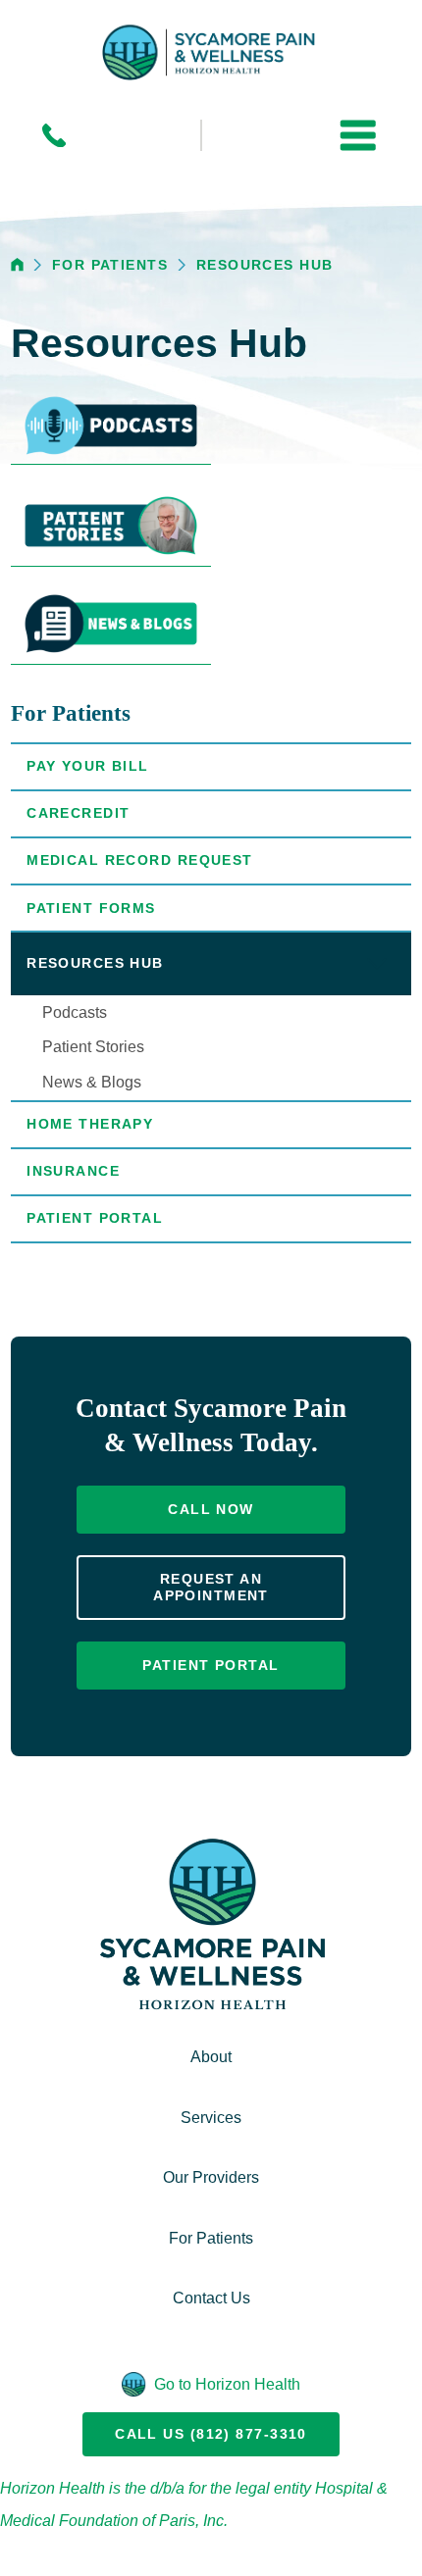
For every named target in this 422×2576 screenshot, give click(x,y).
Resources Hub (265, 265)
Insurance (73, 1171)
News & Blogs (92, 1082)
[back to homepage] (17, 264)
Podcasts (75, 1012)
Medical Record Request (140, 860)
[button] (358, 136)
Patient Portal (95, 1218)
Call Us (211, 2434)
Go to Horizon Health (227, 2384)
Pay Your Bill (88, 766)
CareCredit (78, 813)
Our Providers (211, 2177)
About (211, 2056)
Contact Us (211, 2298)
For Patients (110, 265)
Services (211, 2117)
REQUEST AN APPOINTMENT (211, 1587)
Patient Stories (93, 1046)
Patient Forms (91, 908)
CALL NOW (211, 1509)
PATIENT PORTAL (211, 1665)
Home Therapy (90, 1124)
